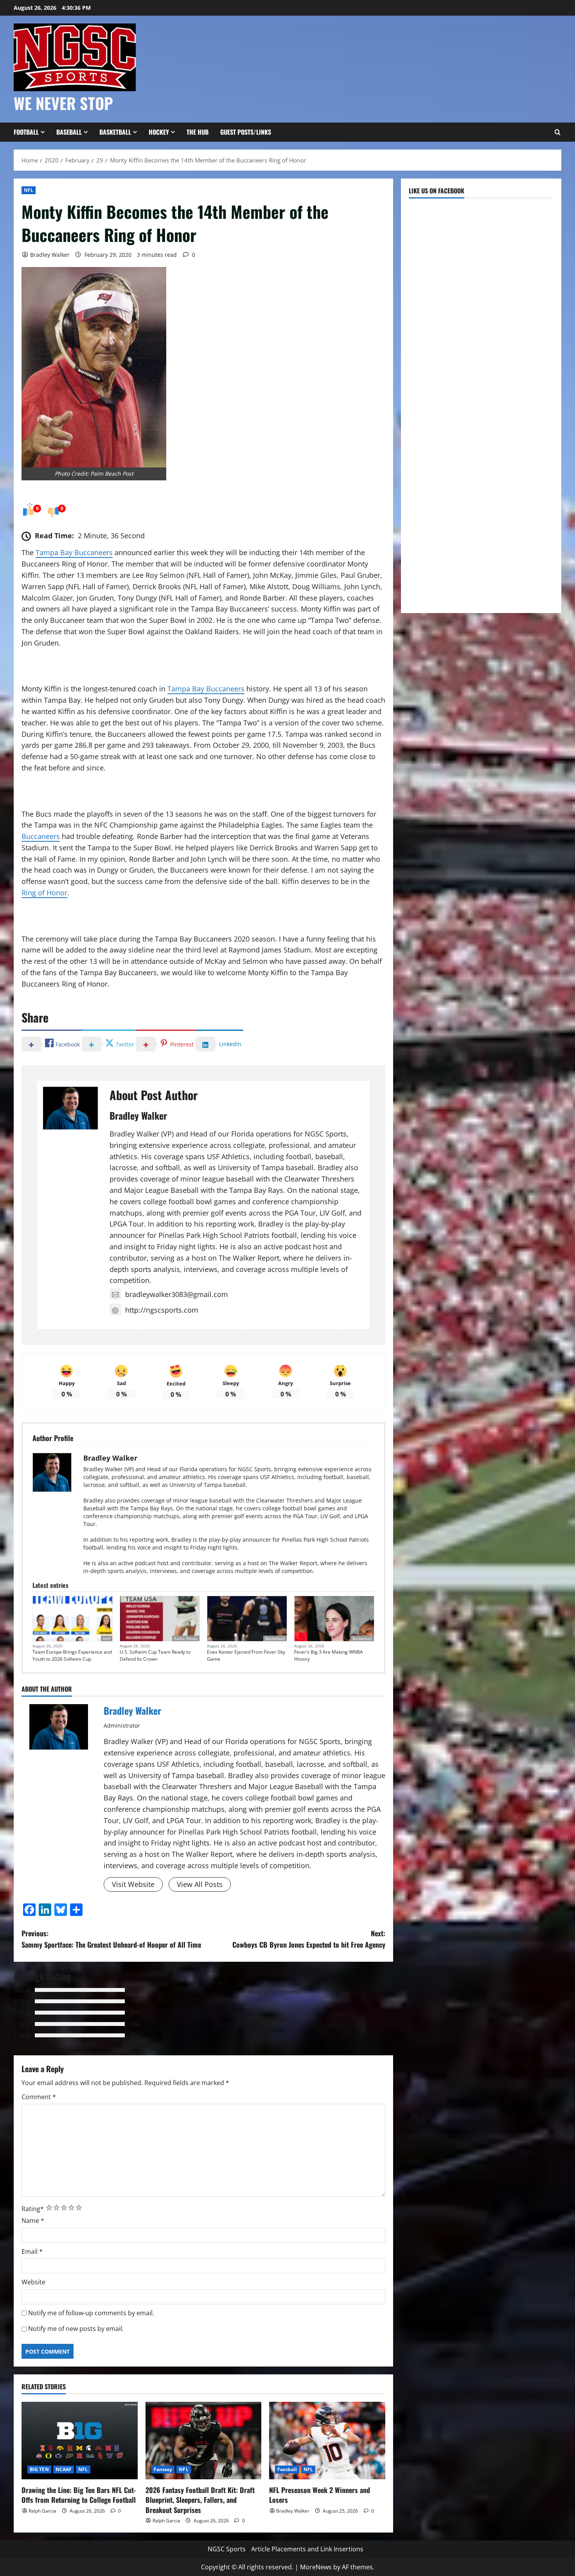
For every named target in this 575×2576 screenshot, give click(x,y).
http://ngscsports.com (162, 1310)
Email (32, 2251)
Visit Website (133, 1884)
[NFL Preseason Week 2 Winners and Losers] (327, 2441)
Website (33, 2282)
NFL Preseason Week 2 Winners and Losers (320, 2495)
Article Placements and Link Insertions (307, 2549)
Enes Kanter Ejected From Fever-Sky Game (246, 1655)
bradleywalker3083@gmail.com (177, 1294)
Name (33, 2221)
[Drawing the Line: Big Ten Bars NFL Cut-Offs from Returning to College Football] (80, 2441)
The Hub (198, 132)
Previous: (111, 1939)
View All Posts (200, 1884)
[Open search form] (557, 132)
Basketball (115, 132)
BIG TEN (39, 2469)
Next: (309, 1939)
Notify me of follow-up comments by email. (91, 2313)
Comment (39, 2097)
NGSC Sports (227, 2549)
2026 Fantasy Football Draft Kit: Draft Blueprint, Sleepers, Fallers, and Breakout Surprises (200, 2500)
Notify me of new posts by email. (76, 2329)
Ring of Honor (44, 893)
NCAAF (64, 2469)
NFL (29, 190)
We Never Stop (63, 103)
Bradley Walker (50, 255)
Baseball (69, 132)
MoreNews (316, 2567)
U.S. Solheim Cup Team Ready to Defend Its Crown (155, 1655)
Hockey (159, 132)
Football (26, 132)
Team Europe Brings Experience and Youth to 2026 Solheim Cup (72, 1655)
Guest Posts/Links (246, 132)
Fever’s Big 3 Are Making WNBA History (329, 1655)
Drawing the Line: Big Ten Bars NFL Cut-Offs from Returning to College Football (79, 2495)
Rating (33, 2209)
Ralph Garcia (42, 2511)
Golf (107, 1638)
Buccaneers (41, 836)
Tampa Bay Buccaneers (74, 552)
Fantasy (163, 2469)
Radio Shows (186, 1638)
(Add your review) (274, 1992)
